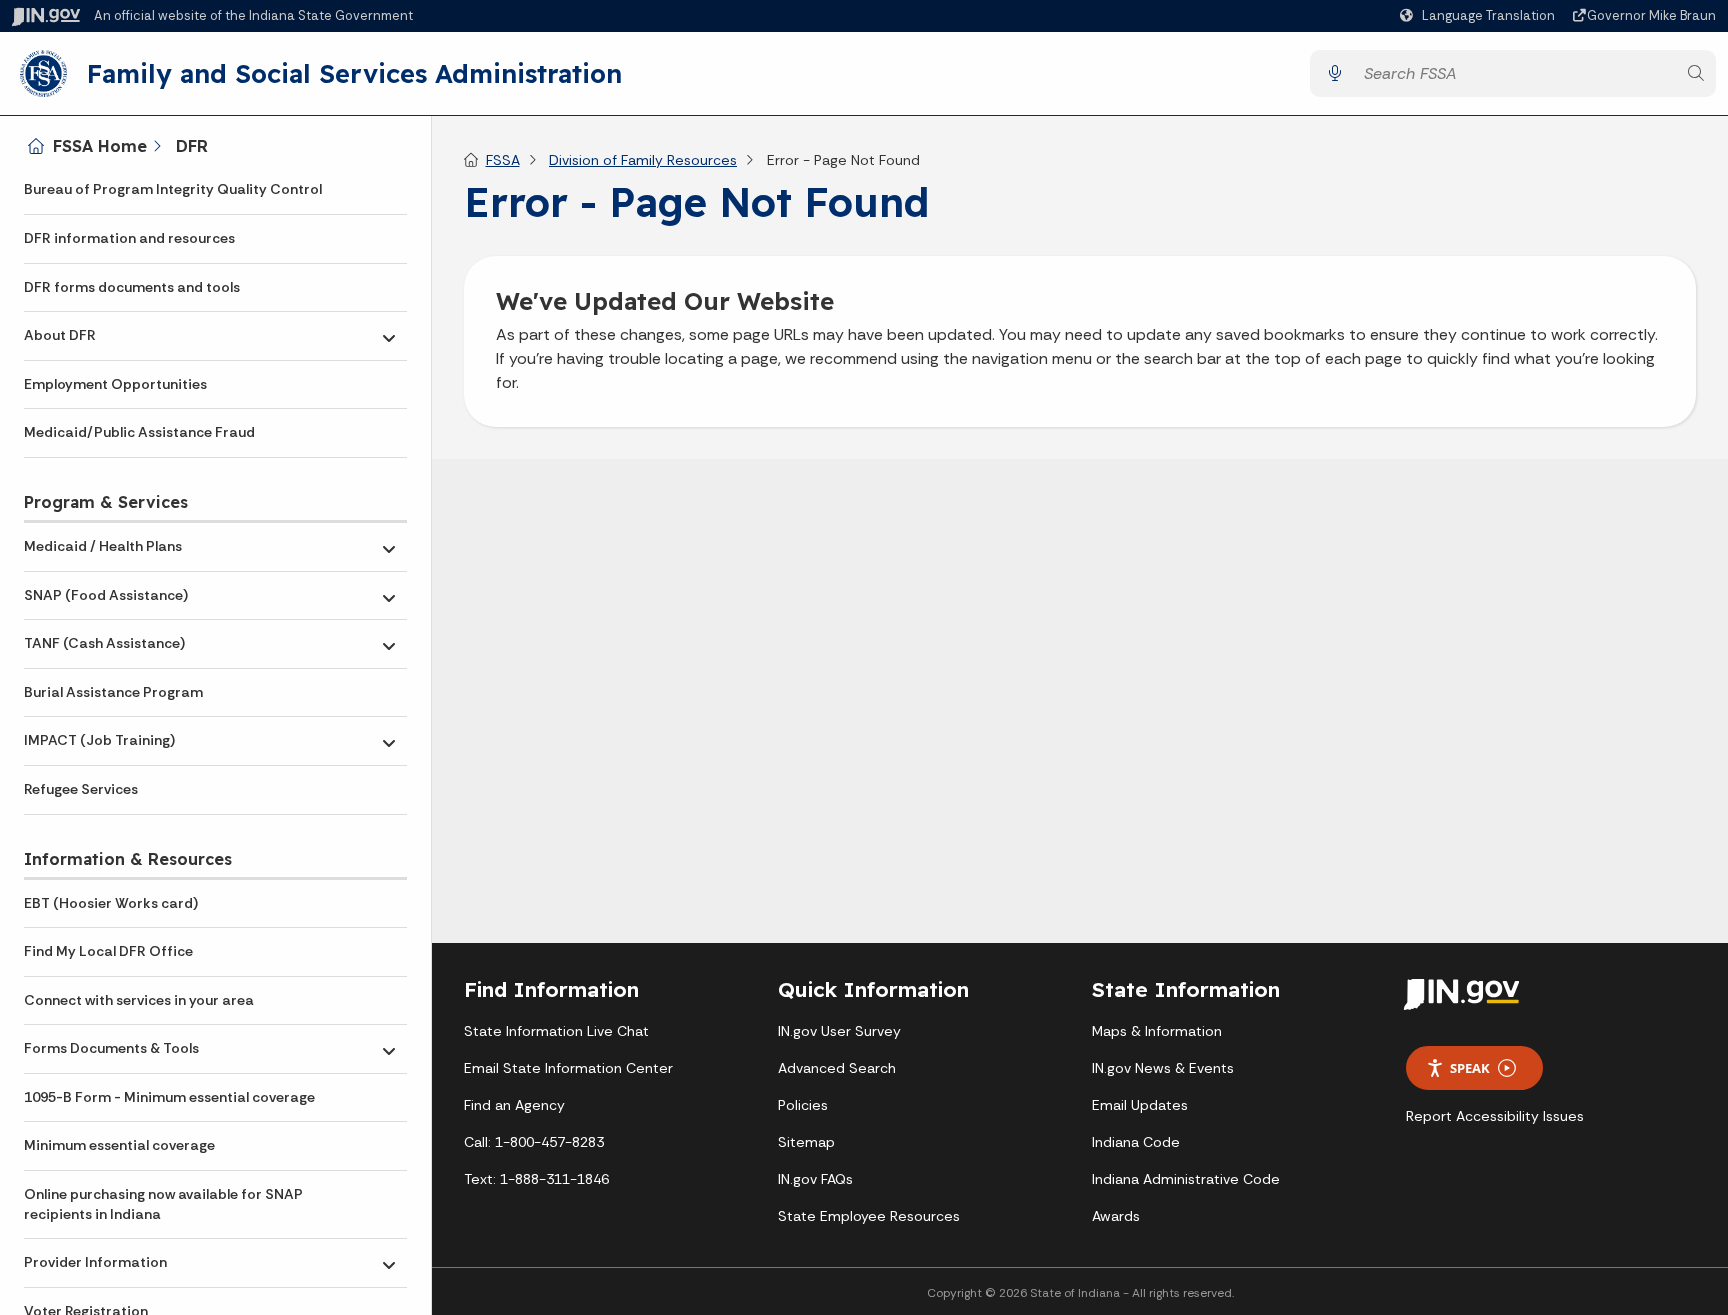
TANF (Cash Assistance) (104, 643)
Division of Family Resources (643, 160)
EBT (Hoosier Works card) (111, 903)
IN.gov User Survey (839, 1031)
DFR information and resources (129, 238)
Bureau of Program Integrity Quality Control (173, 189)
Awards (1116, 1216)
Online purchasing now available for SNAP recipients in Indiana (163, 1204)
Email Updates (1140, 1105)
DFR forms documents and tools (132, 287)
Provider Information (95, 1262)
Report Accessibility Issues (1495, 1116)
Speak (1470, 1068)
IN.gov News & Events (1163, 1068)
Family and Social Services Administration (354, 73)
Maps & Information (1157, 1031)
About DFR (60, 335)
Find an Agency (514, 1105)
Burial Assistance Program (113, 692)
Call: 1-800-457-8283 (534, 1142)
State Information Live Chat (556, 1031)
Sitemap (806, 1142)
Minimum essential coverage (119, 1145)
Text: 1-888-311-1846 (536, 1179)
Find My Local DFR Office (108, 951)
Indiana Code (1136, 1142)
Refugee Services (81, 789)
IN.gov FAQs (815, 1179)
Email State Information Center (568, 1068)
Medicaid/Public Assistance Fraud (139, 432)
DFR (192, 146)
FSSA (503, 160)
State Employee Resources (869, 1216)
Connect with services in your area (139, 1000)
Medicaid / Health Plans (103, 546)
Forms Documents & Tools (111, 1048)
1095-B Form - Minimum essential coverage (169, 1097)
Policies (803, 1105)
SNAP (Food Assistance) (106, 595)
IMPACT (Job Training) (99, 740)
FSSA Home (100, 146)
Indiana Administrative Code (1186, 1179)
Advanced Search (837, 1068)
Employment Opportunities (115, 384)
